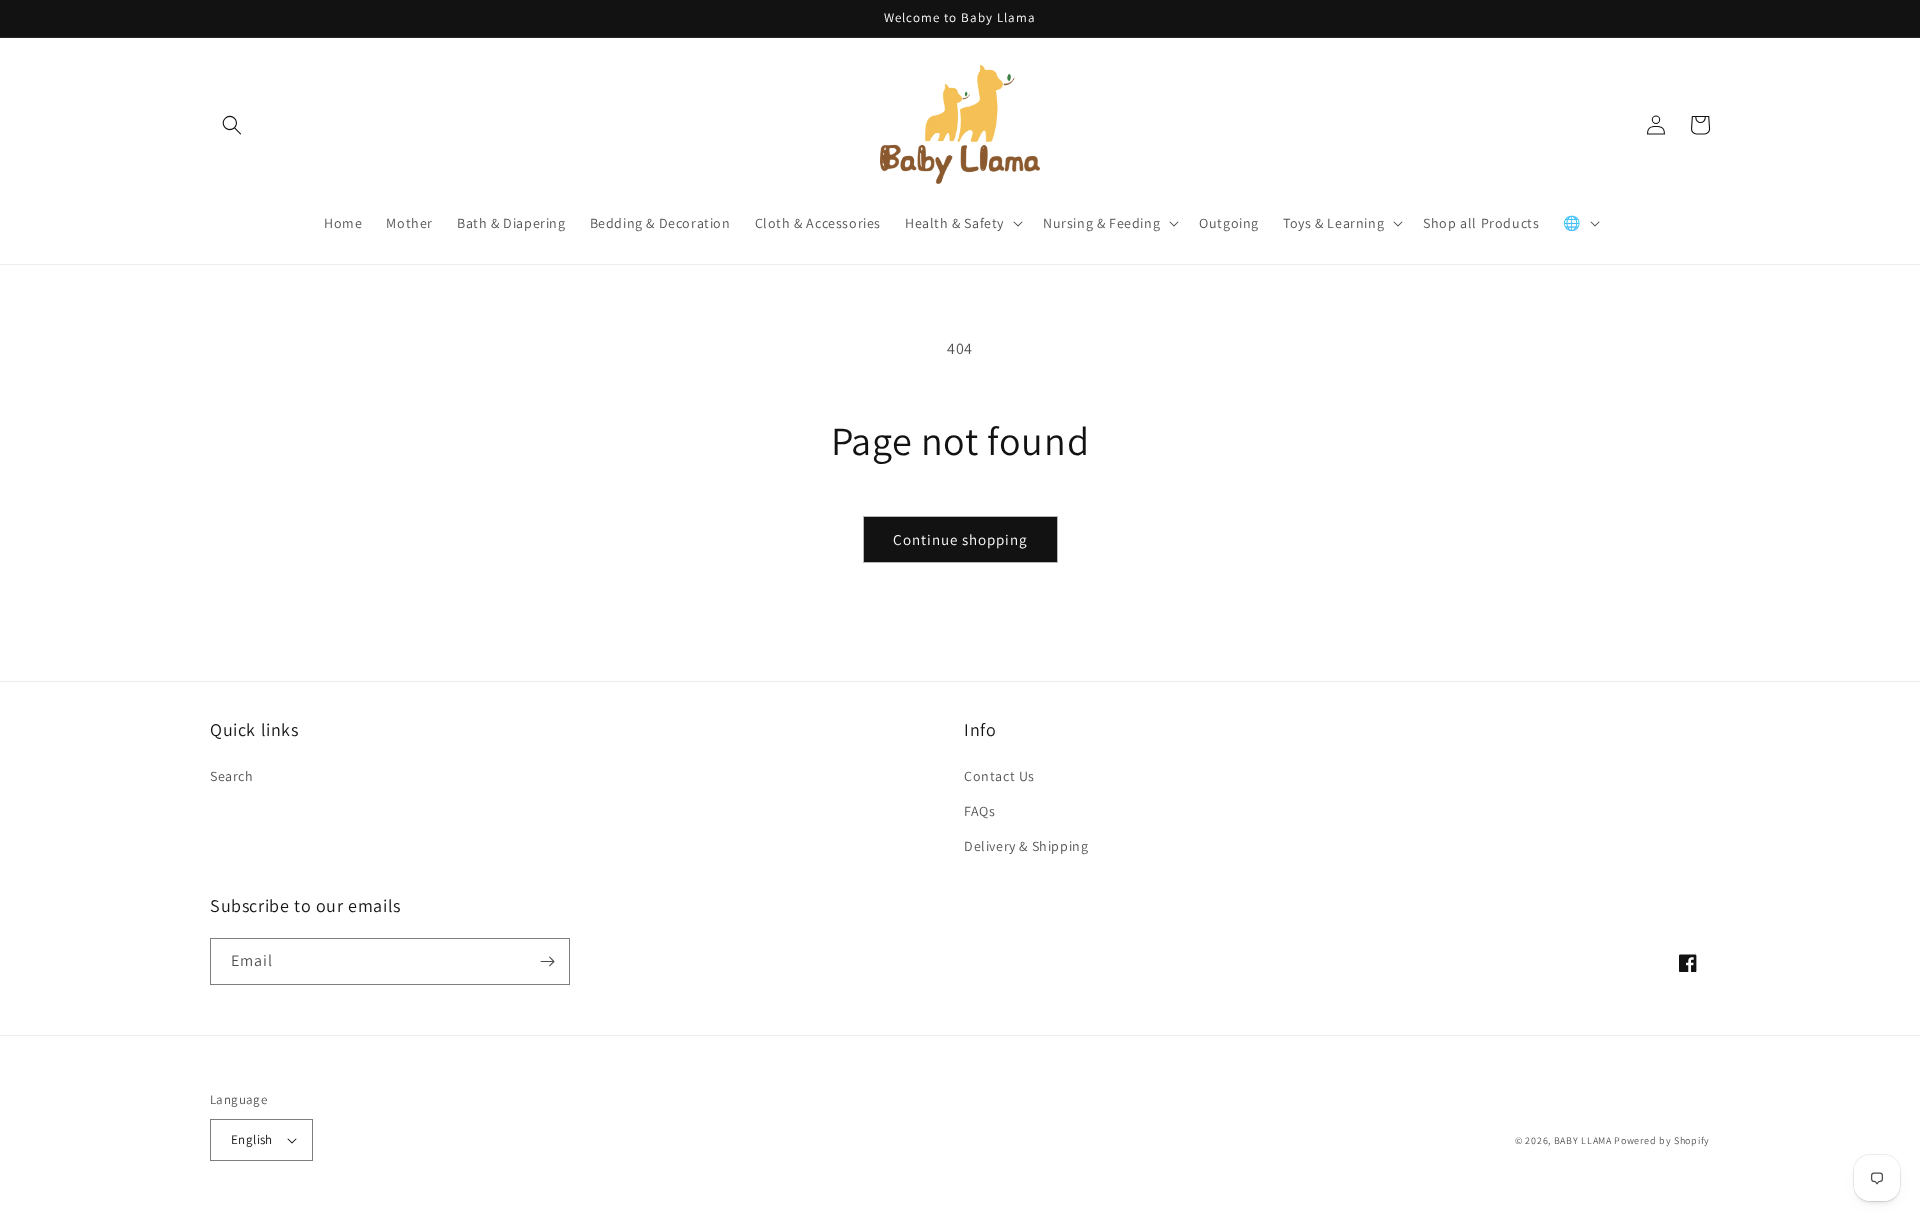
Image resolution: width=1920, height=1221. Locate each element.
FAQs (979, 811)
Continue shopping (960, 539)
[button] (232, 125)
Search (232, 776)
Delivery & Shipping (1026, 846)
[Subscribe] (547, 961)
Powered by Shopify (1662, 1140)
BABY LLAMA (1584, 1140)
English (252, 1139)
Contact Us (999, 776)
